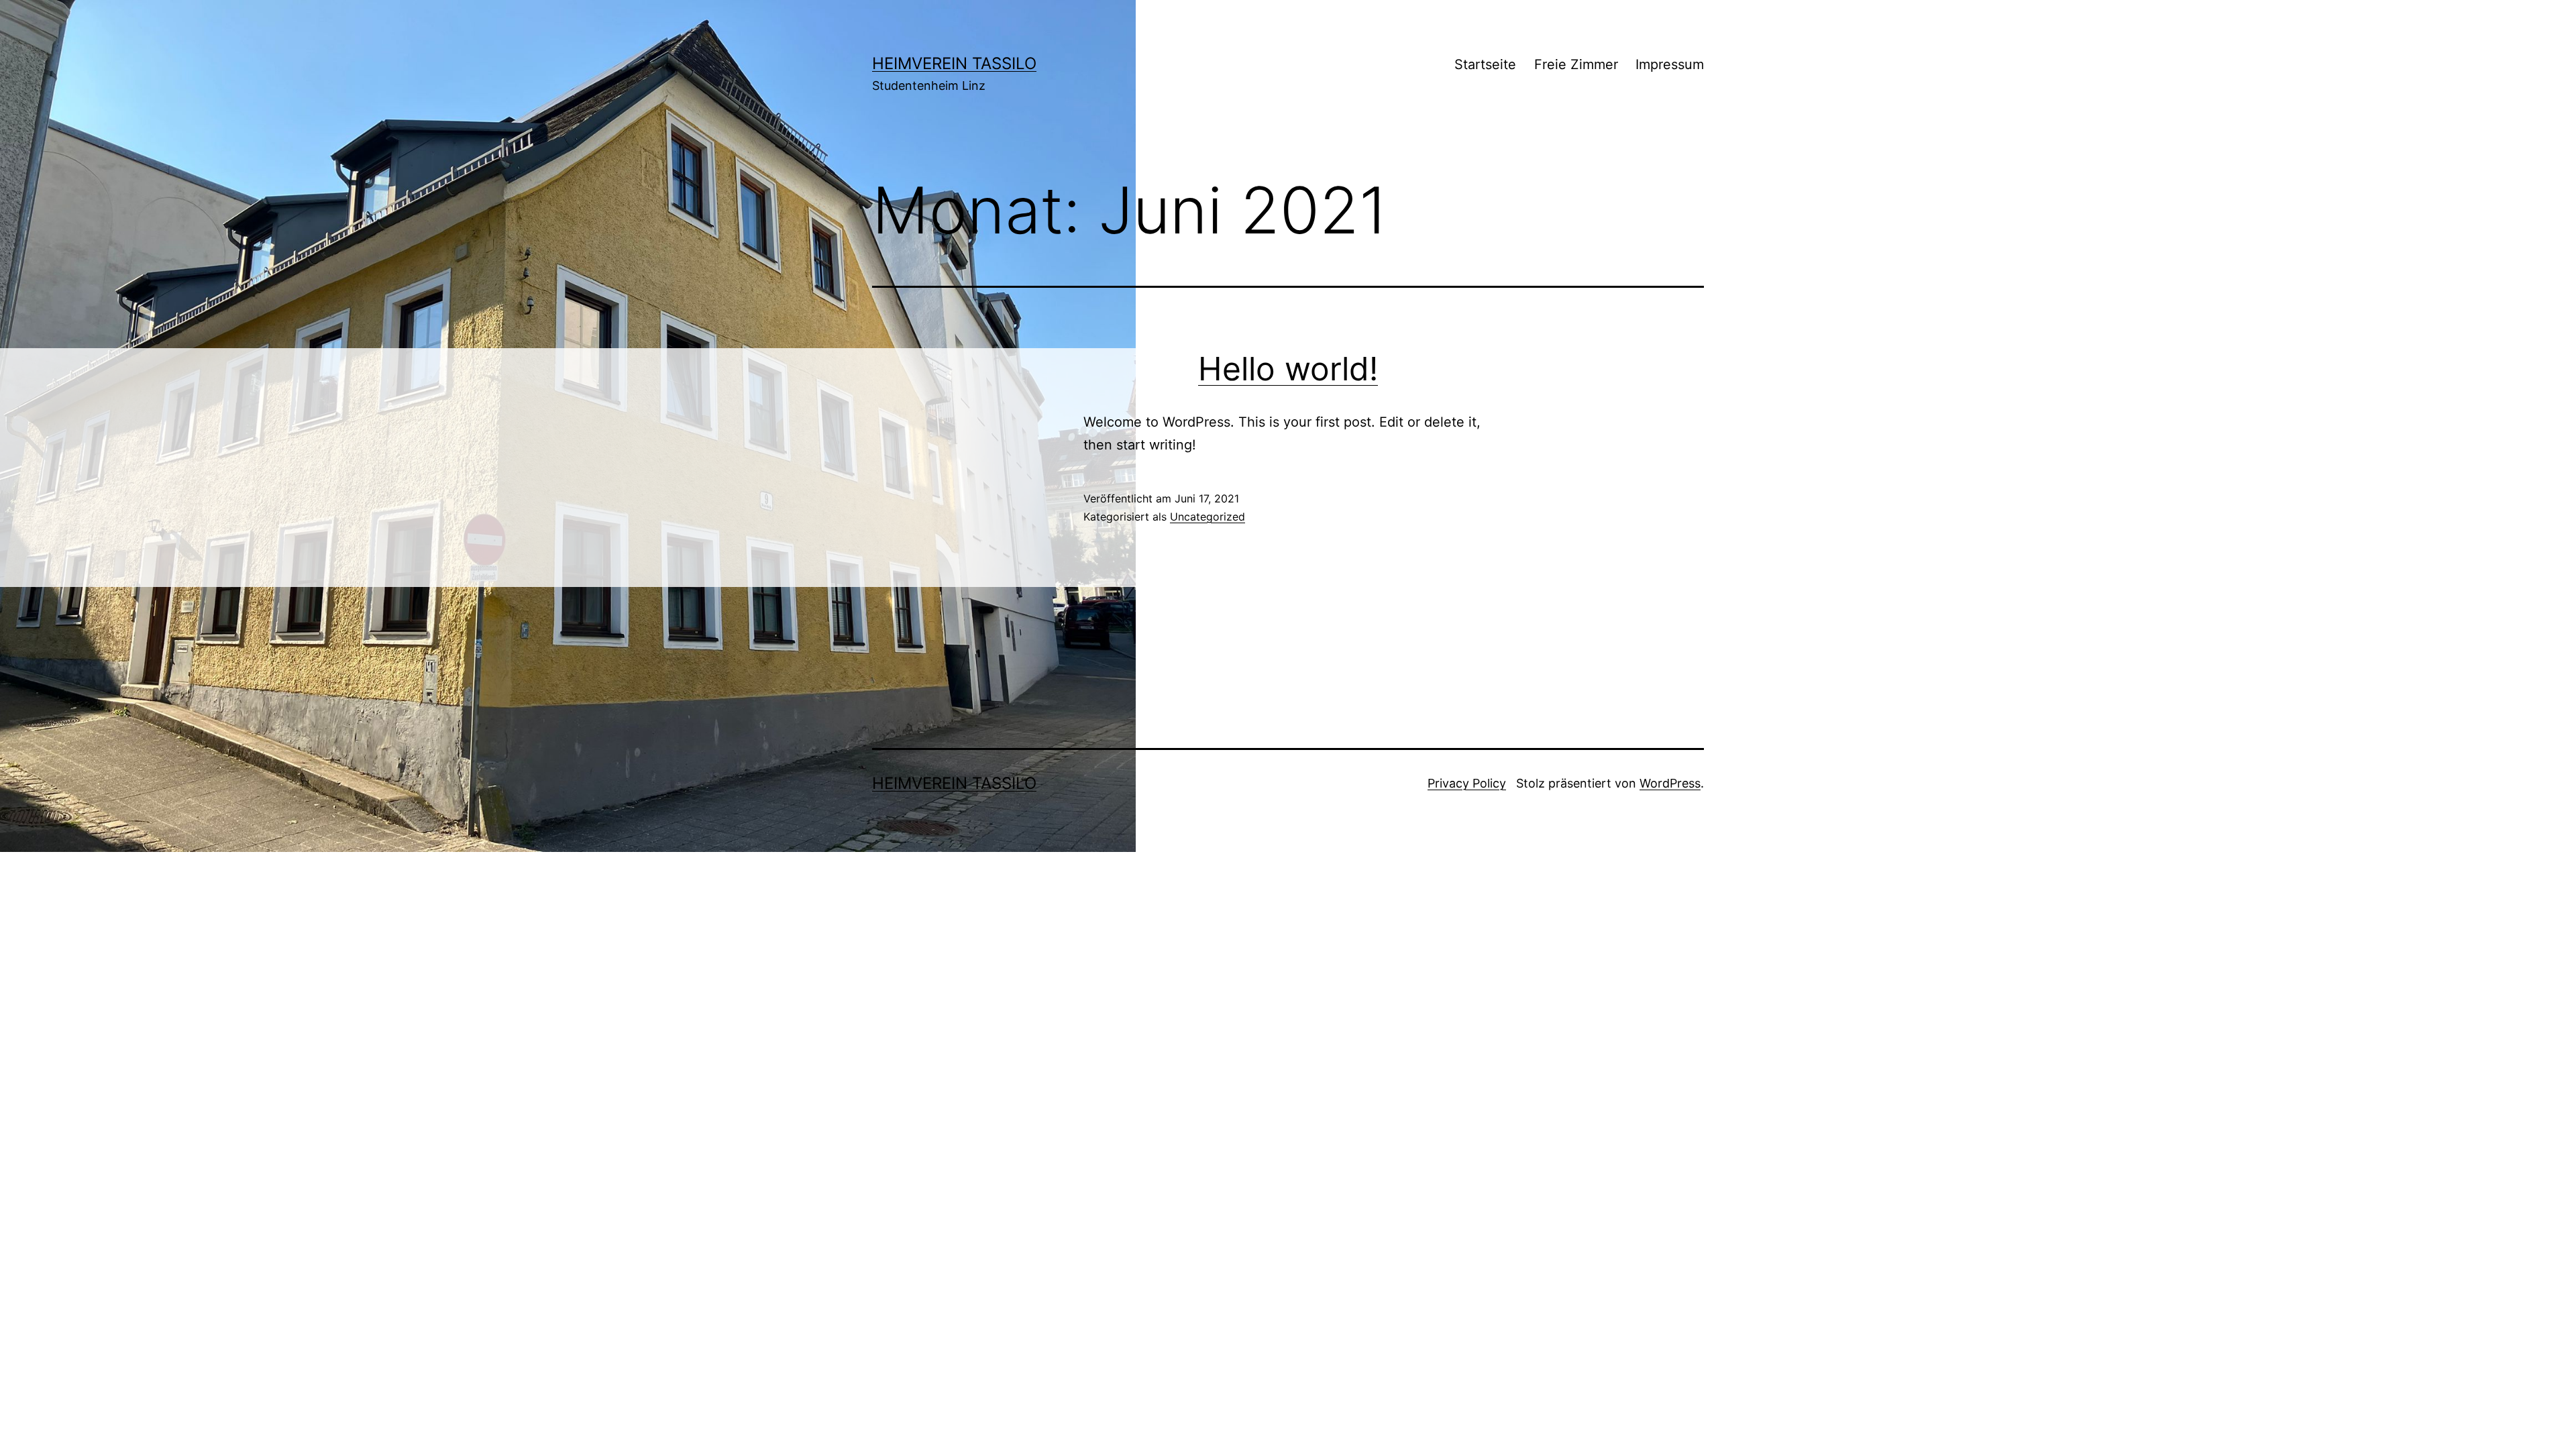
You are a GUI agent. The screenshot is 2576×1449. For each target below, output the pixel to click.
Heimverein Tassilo (954, 63)
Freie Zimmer (1576, 64)
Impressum (1670, 64)
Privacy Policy (1467, 783)
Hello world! (1288, 369)
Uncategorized (1207, 517)
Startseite (1485, 64)
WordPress (1670, 783)
